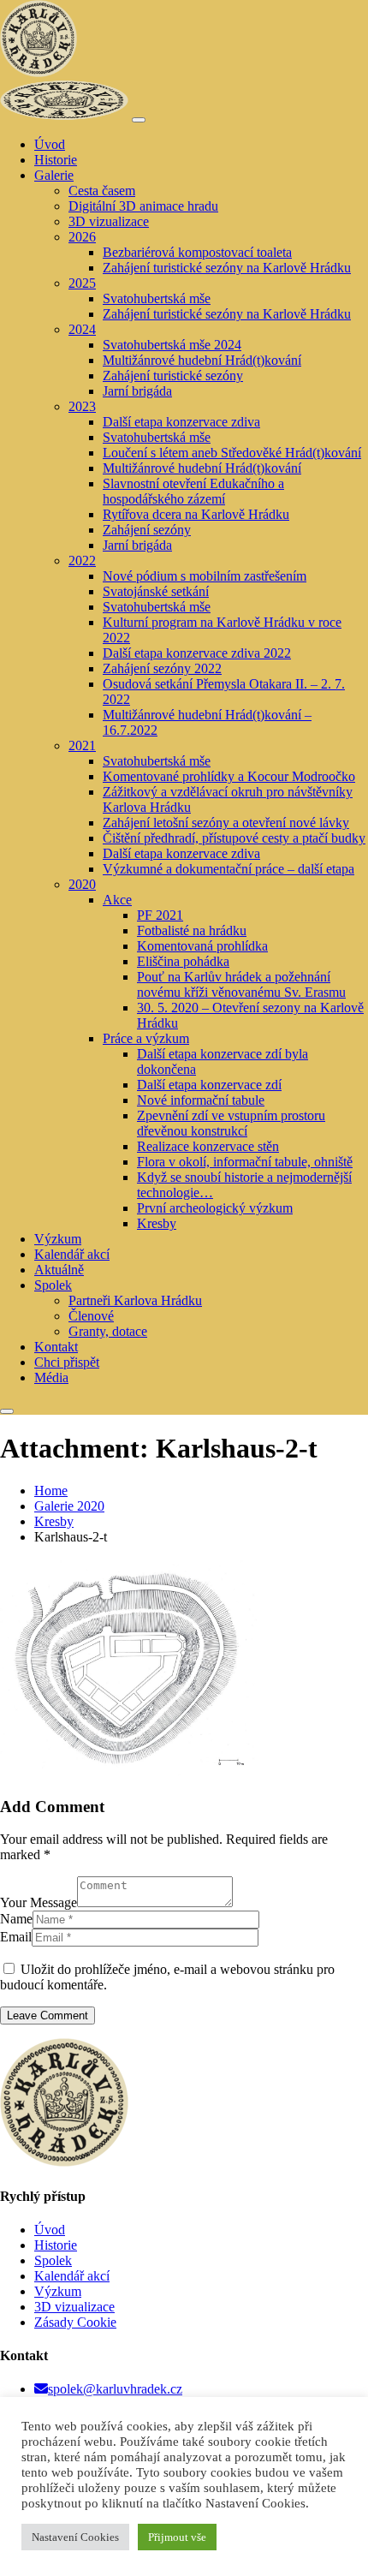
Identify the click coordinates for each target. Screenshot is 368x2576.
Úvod (50, 2230)
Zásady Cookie (75, 2322)
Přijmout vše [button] (177, 2537)
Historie (56, 2245)
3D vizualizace (74, 2307)
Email (16, 1937)
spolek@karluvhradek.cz (115, 2389)
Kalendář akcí (72, 2276)
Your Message (39, 1902)
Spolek (53, 2260)
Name (16, 1919)
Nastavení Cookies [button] (75, 2537)
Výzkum (58, 2291)
